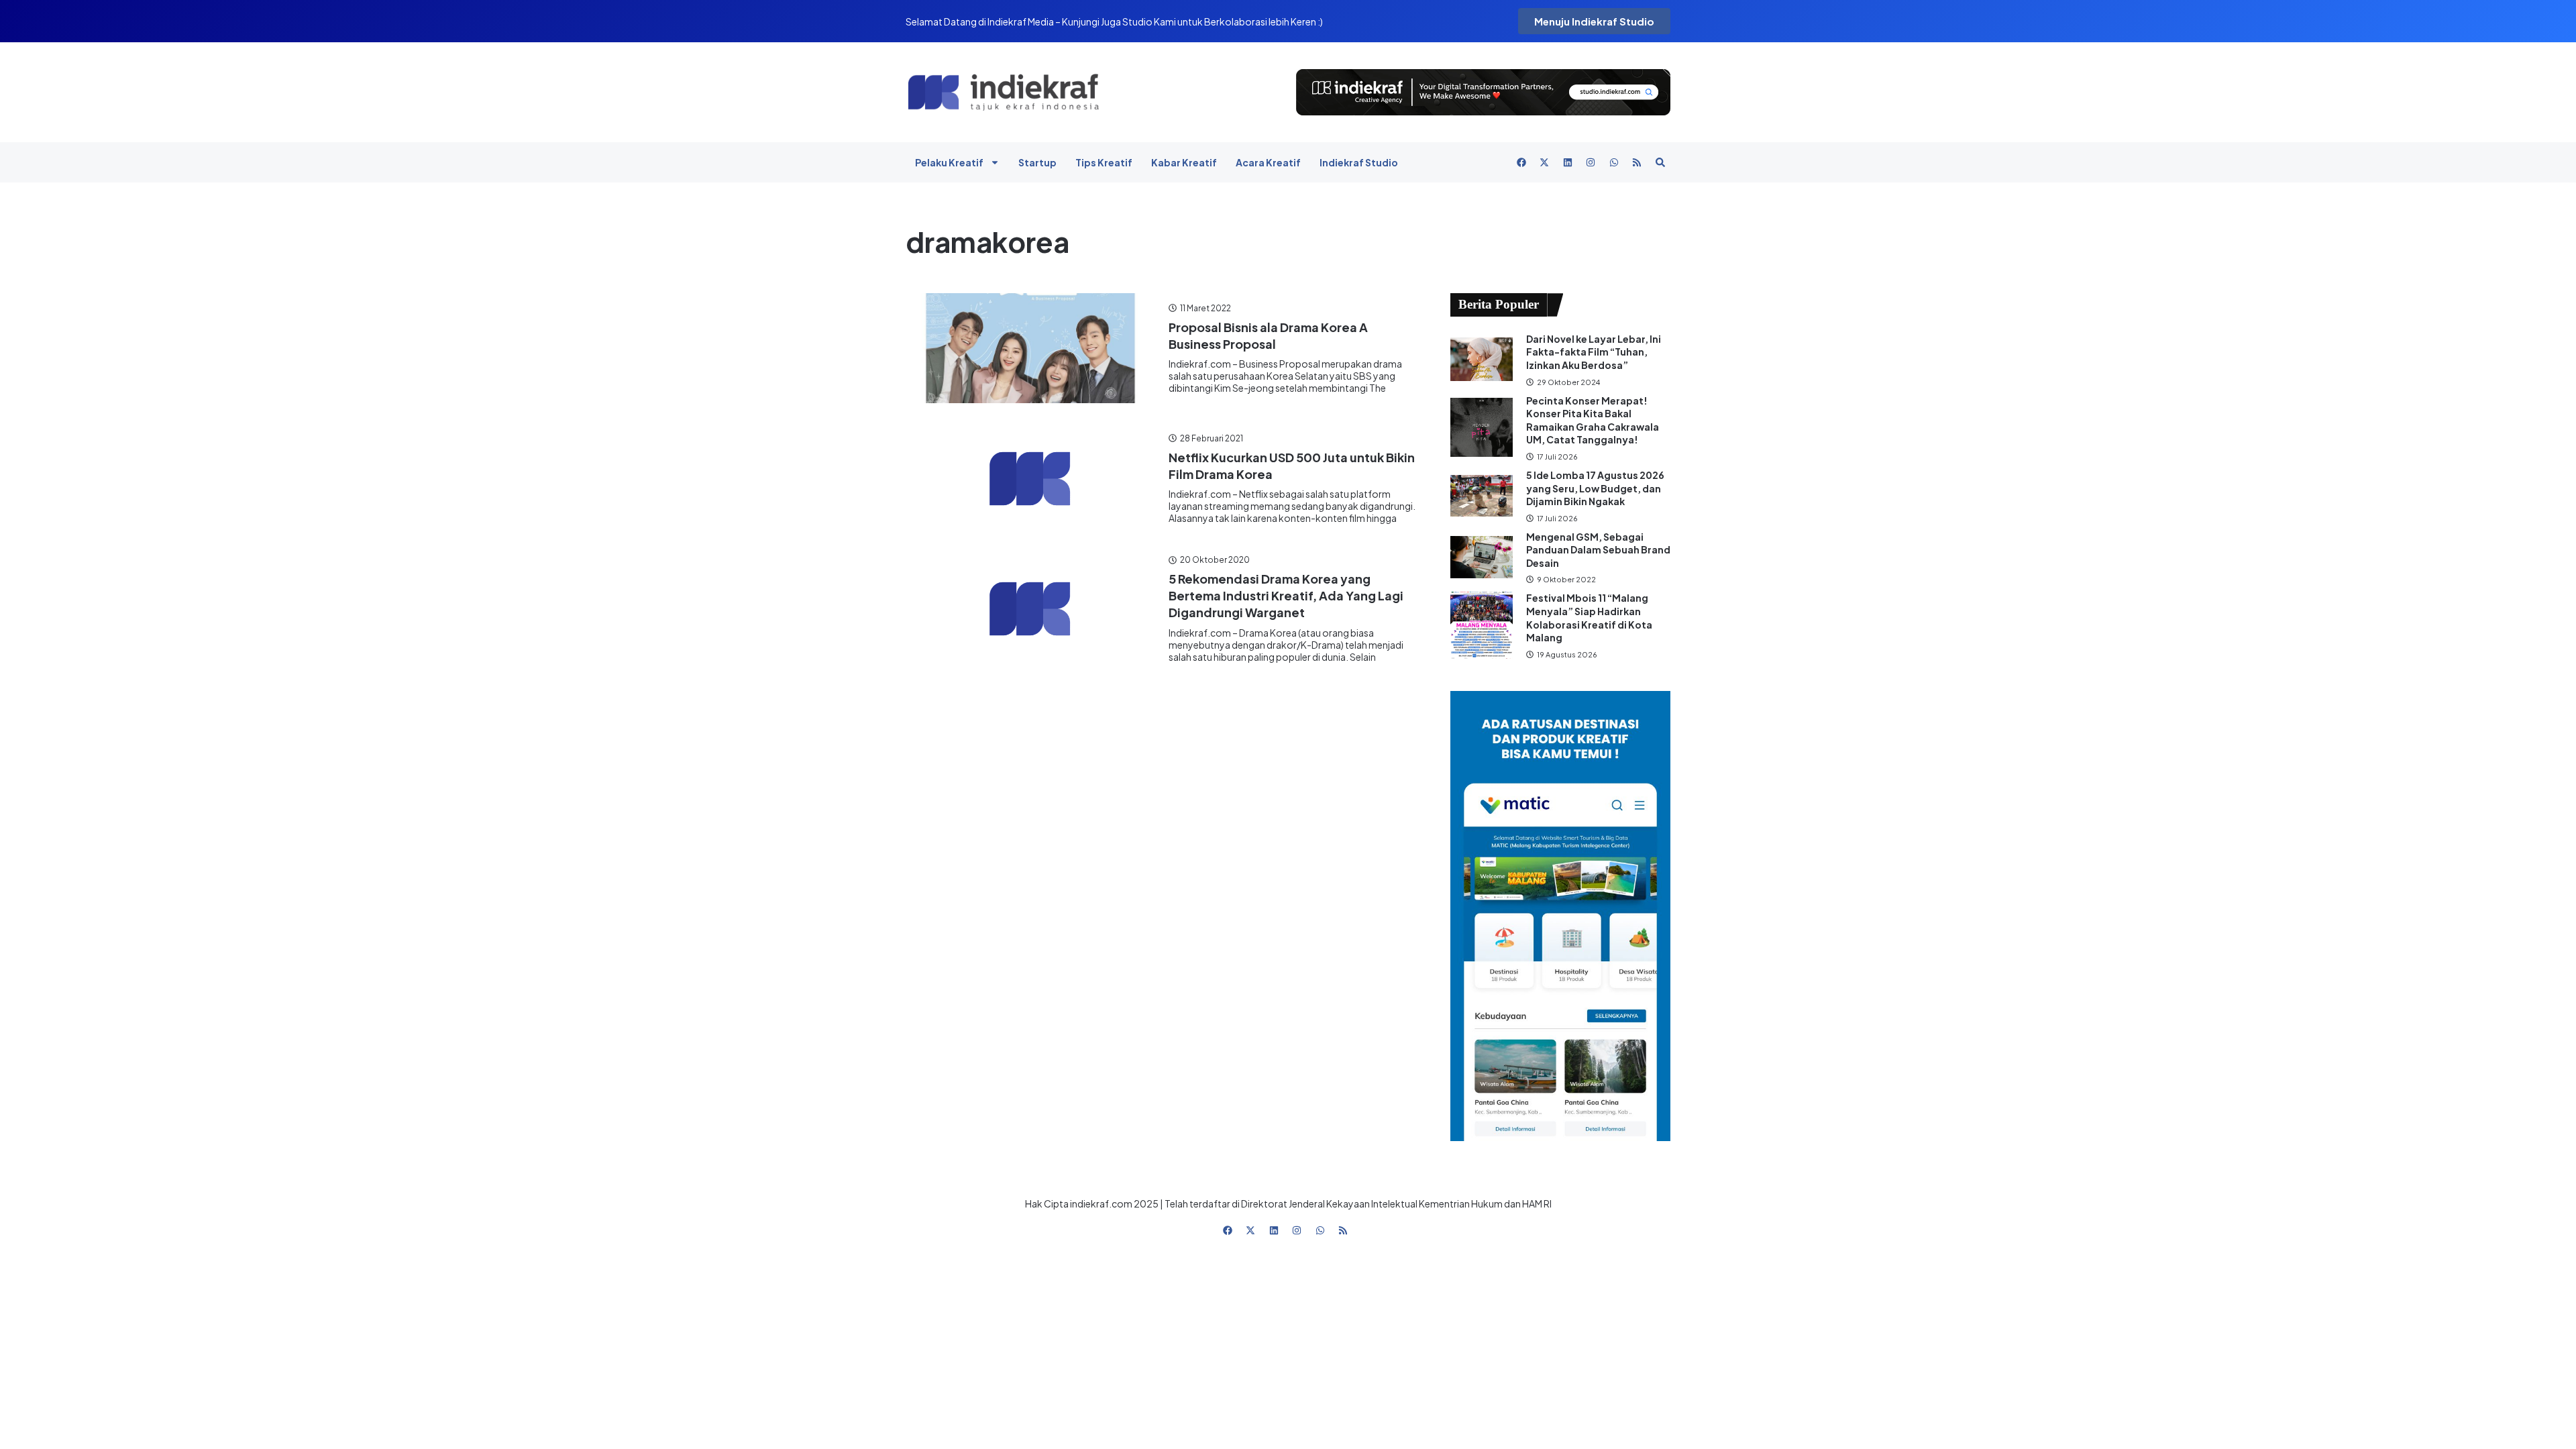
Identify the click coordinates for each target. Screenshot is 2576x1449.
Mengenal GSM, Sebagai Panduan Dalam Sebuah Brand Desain (1598, 550)
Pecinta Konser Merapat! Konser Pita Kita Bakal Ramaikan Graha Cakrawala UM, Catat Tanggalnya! (1593, 420)
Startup (1037, 162)
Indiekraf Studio (1359, 162)
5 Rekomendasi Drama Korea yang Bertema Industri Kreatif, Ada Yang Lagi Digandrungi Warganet (1286, 595)
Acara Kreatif (1268, 162)
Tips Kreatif (1104, 162)
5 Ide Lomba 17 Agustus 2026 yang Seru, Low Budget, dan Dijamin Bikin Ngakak (1595, 488)
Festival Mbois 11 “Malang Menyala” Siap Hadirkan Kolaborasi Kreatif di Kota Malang (1589, 618)
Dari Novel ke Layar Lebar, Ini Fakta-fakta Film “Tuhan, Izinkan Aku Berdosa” (1594, 352)
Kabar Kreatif (1184, 162)
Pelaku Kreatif (949, 162)
